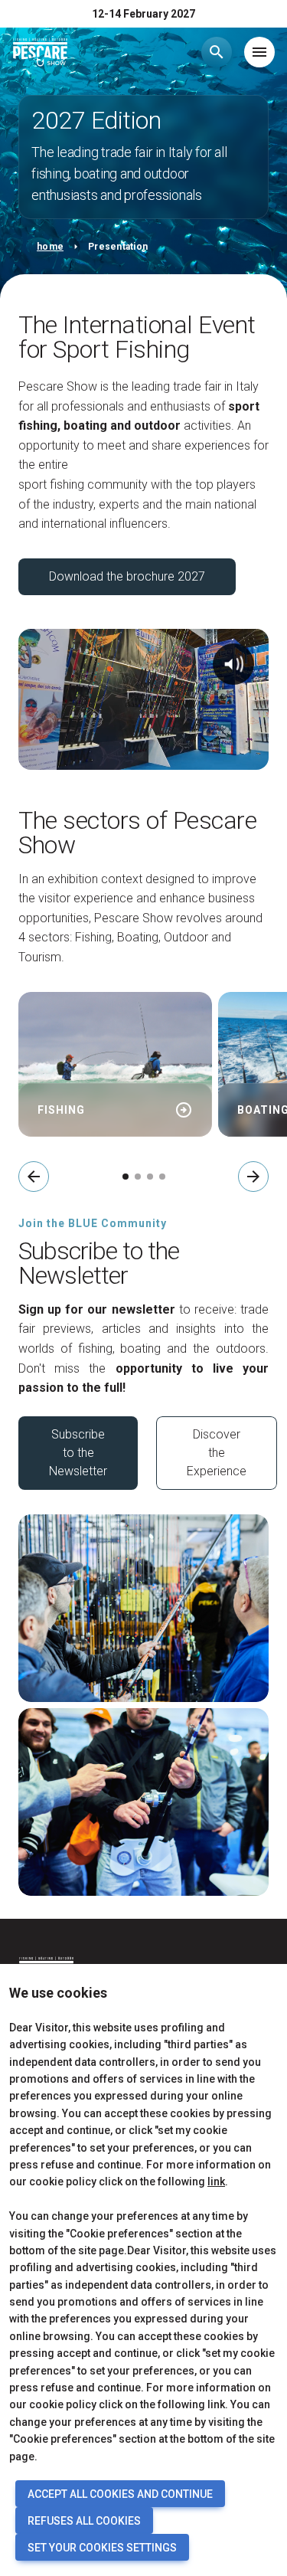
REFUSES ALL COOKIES (84, 2521)
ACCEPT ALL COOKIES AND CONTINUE (120, 2494)
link (216, 2182)
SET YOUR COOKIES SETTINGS (102, 2548)
